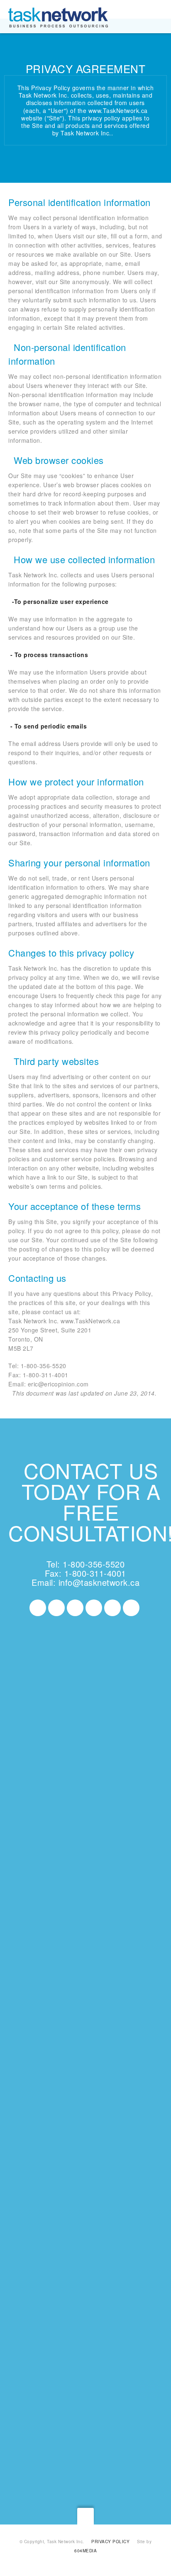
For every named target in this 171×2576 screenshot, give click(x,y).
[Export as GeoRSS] (49, 1866)
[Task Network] (58, 17)
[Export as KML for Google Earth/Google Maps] (84, 1847)
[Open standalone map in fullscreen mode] (51, 1857)
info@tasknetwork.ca (99, 1582)
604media (85, 2551)
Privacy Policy (110, 2542)
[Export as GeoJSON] (103, 1857)
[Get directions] (46, 1847)
